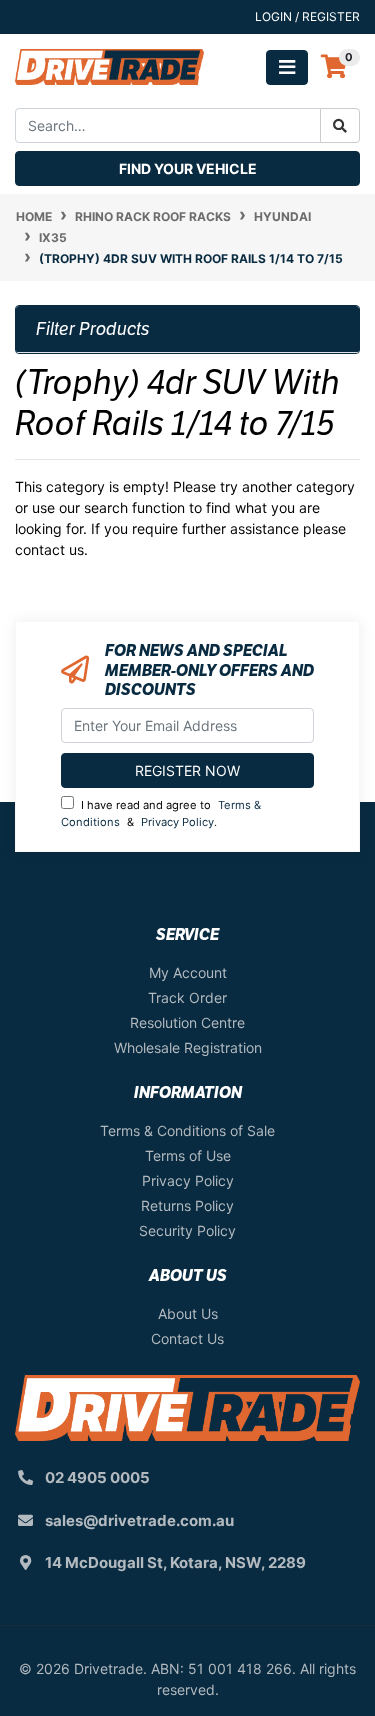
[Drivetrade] (109, 65)
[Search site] (340, 125)
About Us (188, 1313)
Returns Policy (187, 1205)
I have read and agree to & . (161, 813)
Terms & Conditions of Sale (187, 1130)
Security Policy (187, 1230)
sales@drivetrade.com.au (139, 1520)
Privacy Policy (177, 822)
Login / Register (307, 16)
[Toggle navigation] (287, 67)
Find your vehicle (188, 168)
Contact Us (187, 1338)
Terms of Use (188, 1155)
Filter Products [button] (93, 329)
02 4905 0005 (97, 1477)
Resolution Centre (187, 1022)
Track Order (187, 997)
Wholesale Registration (188, 1047)
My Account (188, 972)
